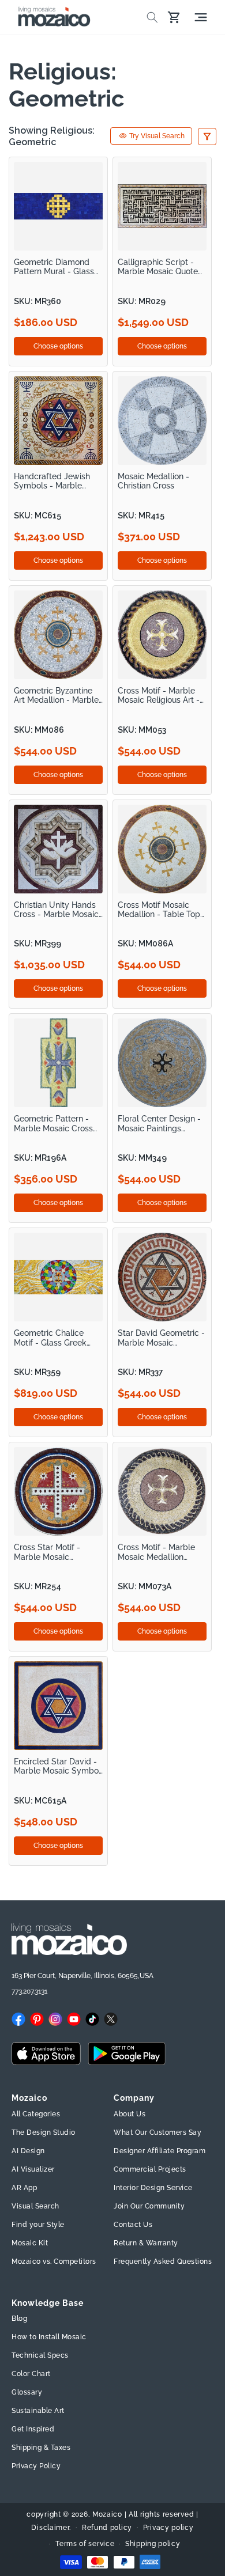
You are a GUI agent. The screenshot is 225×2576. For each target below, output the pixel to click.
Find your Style (38, 2225)
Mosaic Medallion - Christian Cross (153, 481)
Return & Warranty (146, 2243)
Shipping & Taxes (41, 2448)
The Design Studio (44, 2132)
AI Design (28, 2151)
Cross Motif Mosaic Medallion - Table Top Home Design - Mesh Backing (159, 910)
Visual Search (35, 2206)
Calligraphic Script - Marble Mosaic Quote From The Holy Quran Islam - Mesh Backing (159, 267)
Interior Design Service (153, 2188)
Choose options (58, 346)
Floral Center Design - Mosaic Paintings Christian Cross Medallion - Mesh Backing (159, 1124)
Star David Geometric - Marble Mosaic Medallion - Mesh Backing (161, 1338)
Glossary (27, 2392)
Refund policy (107, 2528)
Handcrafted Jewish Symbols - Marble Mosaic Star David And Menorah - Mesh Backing (57, 481)
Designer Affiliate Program (160, 2151)
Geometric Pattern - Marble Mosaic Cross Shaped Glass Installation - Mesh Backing (53, 1124)
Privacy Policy (36, 2466)
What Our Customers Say (157, 2132)
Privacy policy (168, 2528)
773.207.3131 (29, 1991)
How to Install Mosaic (49, 2337)
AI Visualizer (33, 2169)
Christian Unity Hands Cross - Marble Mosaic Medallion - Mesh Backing (56, 910)
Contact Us (133, 2225)
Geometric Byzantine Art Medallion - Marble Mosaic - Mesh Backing (58, 696)
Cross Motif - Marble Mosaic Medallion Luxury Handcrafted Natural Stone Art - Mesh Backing (156, 1552)
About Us (130, 2114)
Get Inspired (33, 2429)
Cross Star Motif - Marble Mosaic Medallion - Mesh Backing (47, 1552)
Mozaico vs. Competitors (54, 2261)
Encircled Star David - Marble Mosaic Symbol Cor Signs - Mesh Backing (57, 1766)
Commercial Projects (150, 2169)
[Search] (152, 17)
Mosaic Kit (30, 2243)
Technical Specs (40, 2355)
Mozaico (107, 2514)
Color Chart (31, 2374)
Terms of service (85, 2544)
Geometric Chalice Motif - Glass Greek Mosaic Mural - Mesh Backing (53, 1338)
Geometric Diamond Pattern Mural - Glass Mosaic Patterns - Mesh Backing (58, 267)
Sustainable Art (38, 2411)
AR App (24, 2188)
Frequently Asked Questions (163, 2261)
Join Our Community (149, 2206)
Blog (19, 2319)
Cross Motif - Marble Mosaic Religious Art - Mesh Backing (159, 696)
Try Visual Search (157, 136)
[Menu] (201, 17)
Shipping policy (153, 2544)
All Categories (36, 2114)
